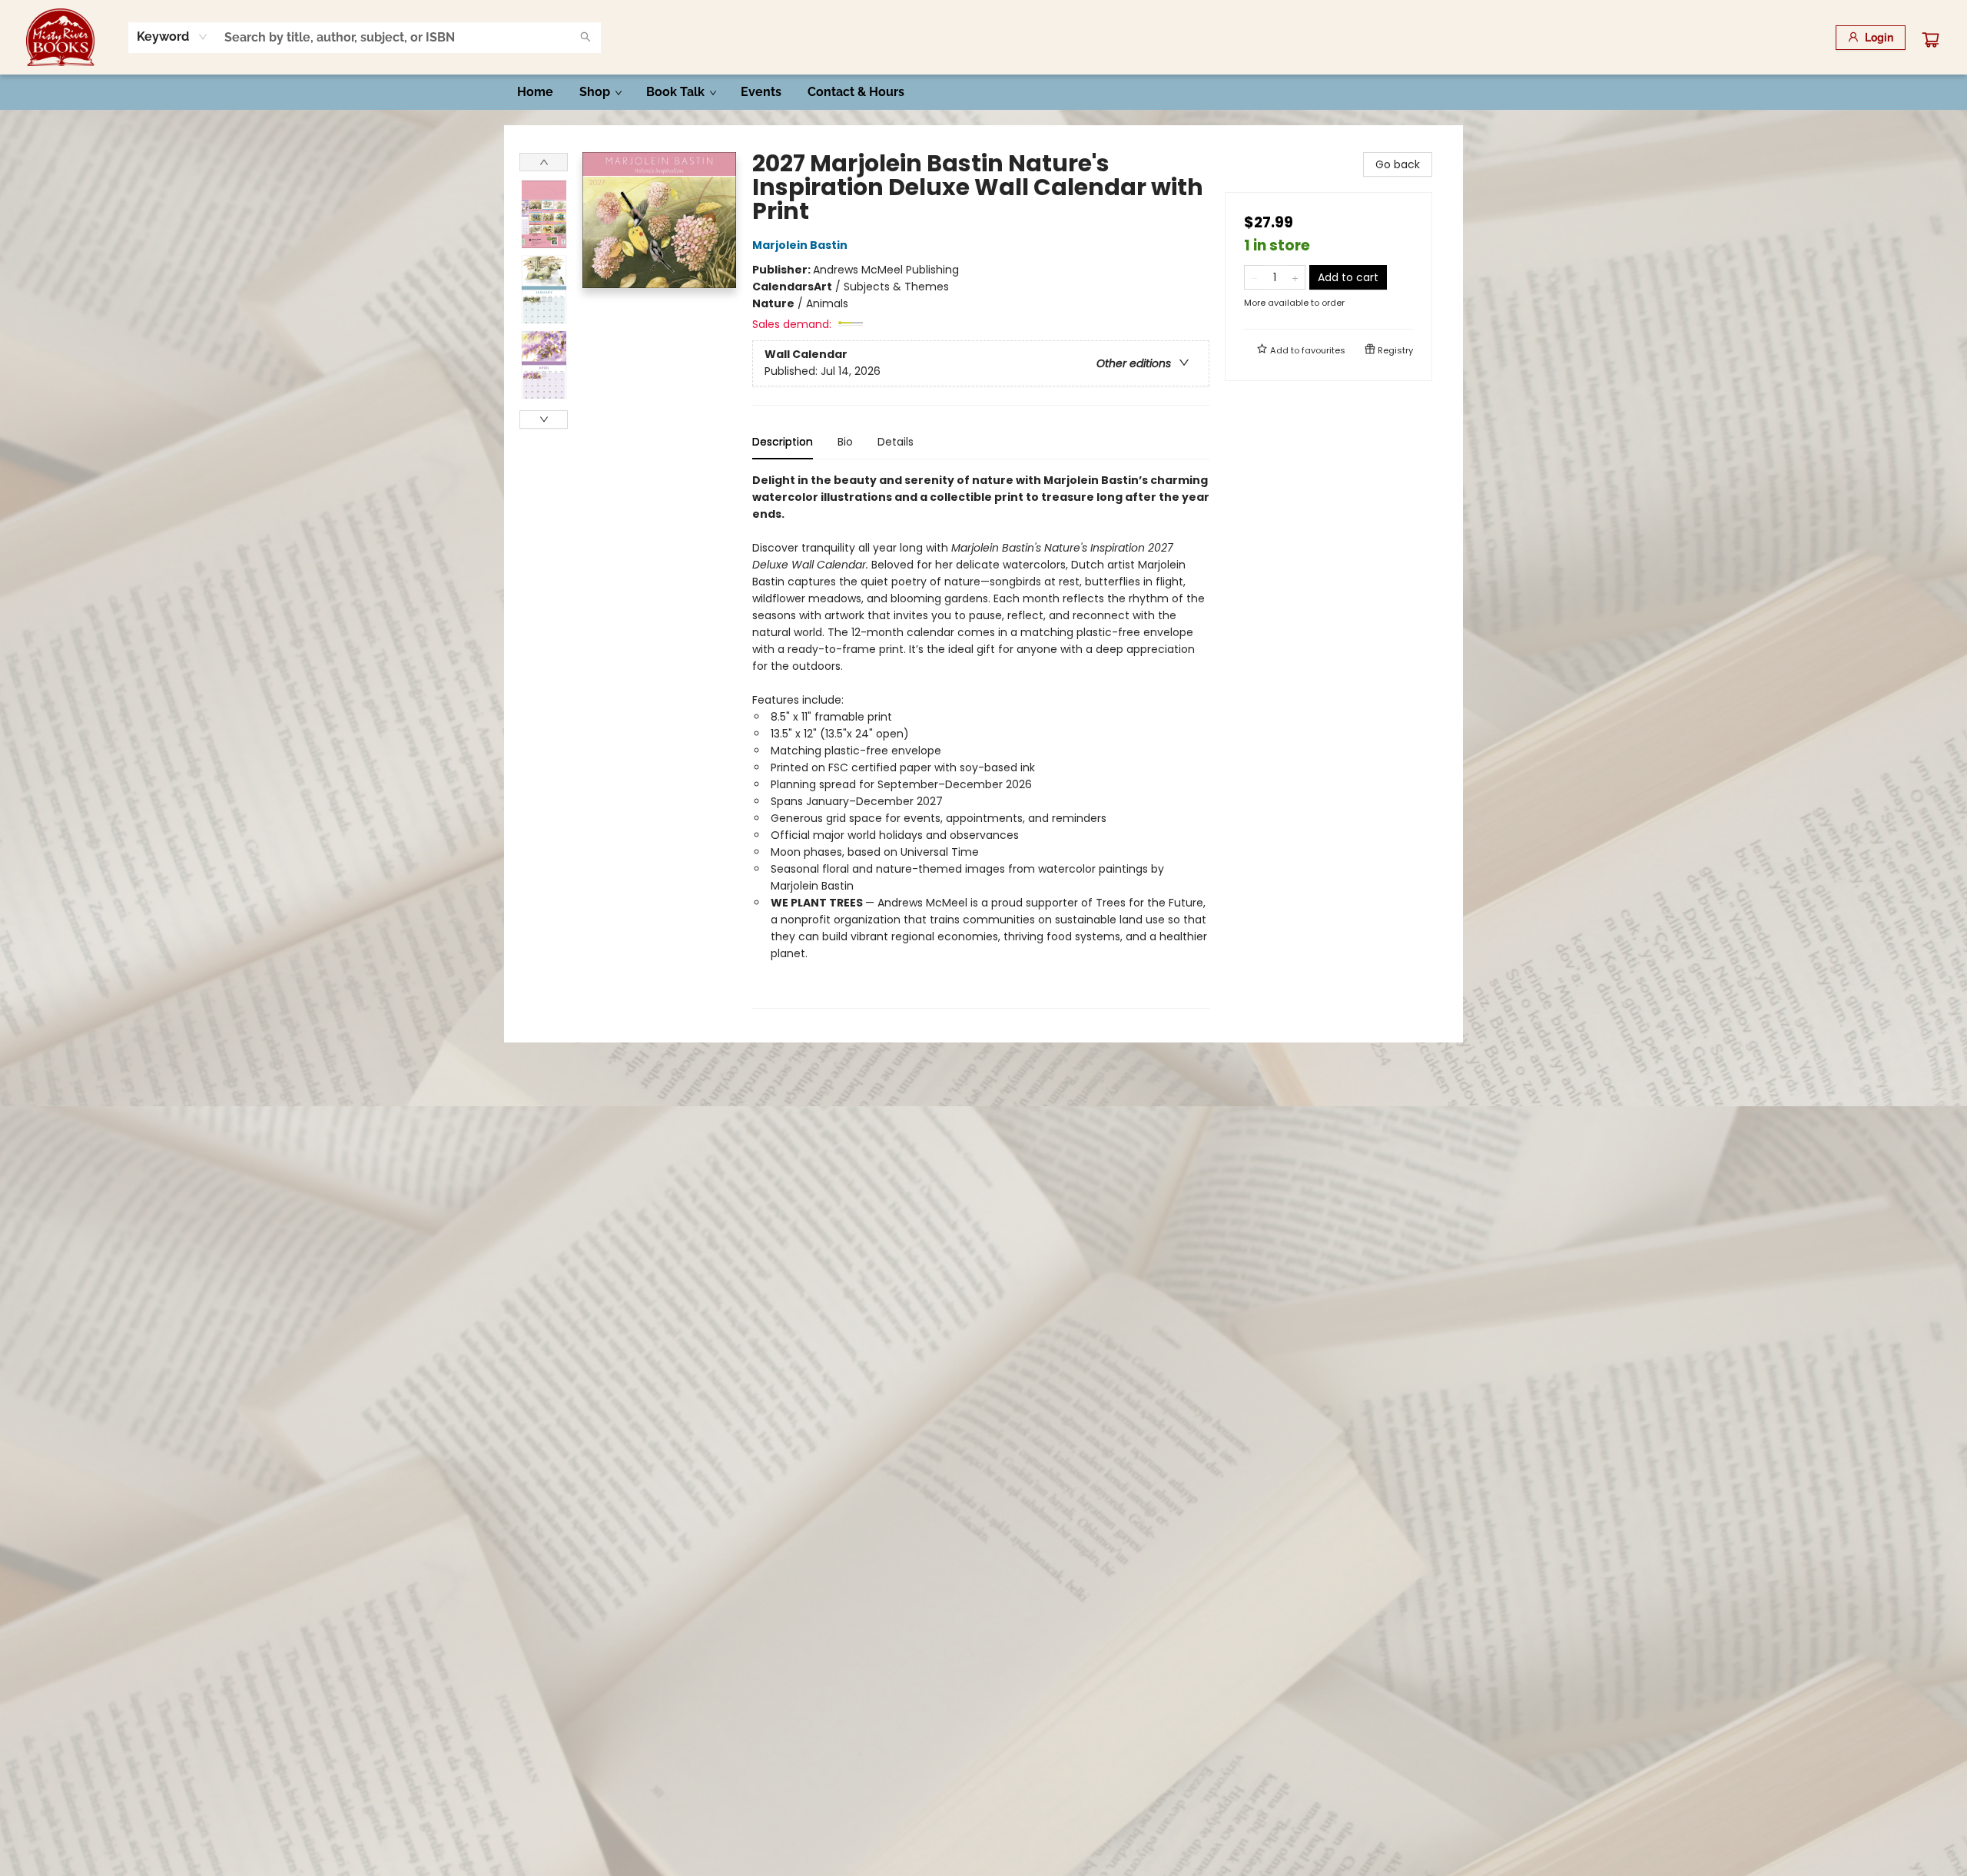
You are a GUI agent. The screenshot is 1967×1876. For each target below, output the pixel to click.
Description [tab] (783, 442)
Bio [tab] (845, 442)
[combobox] (172, 37)
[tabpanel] (981, 740)
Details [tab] (896, 442)
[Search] (585, 38)
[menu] (983, 92)
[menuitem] (535, 92)
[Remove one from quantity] (1254, 277)
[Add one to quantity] (1295, 277)
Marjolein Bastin (800, 245)
